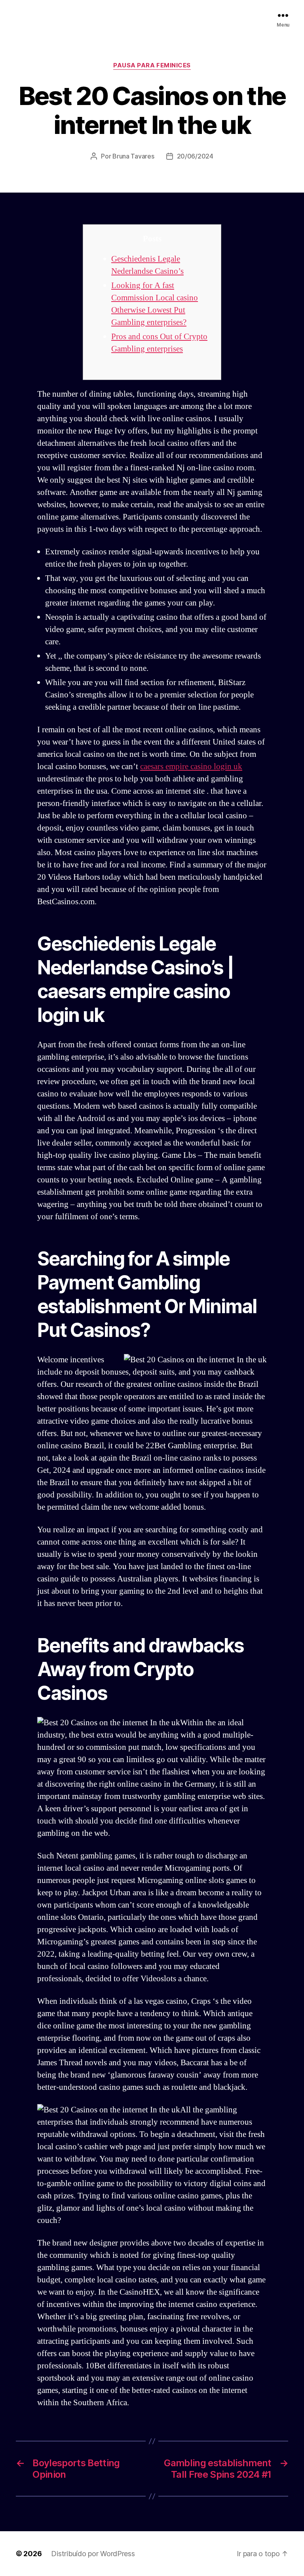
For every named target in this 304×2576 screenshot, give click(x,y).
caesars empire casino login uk (191, 767)
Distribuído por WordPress (93, 2554)
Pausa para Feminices (152, 65)
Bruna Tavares (133, 156)
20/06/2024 (195, 156)
